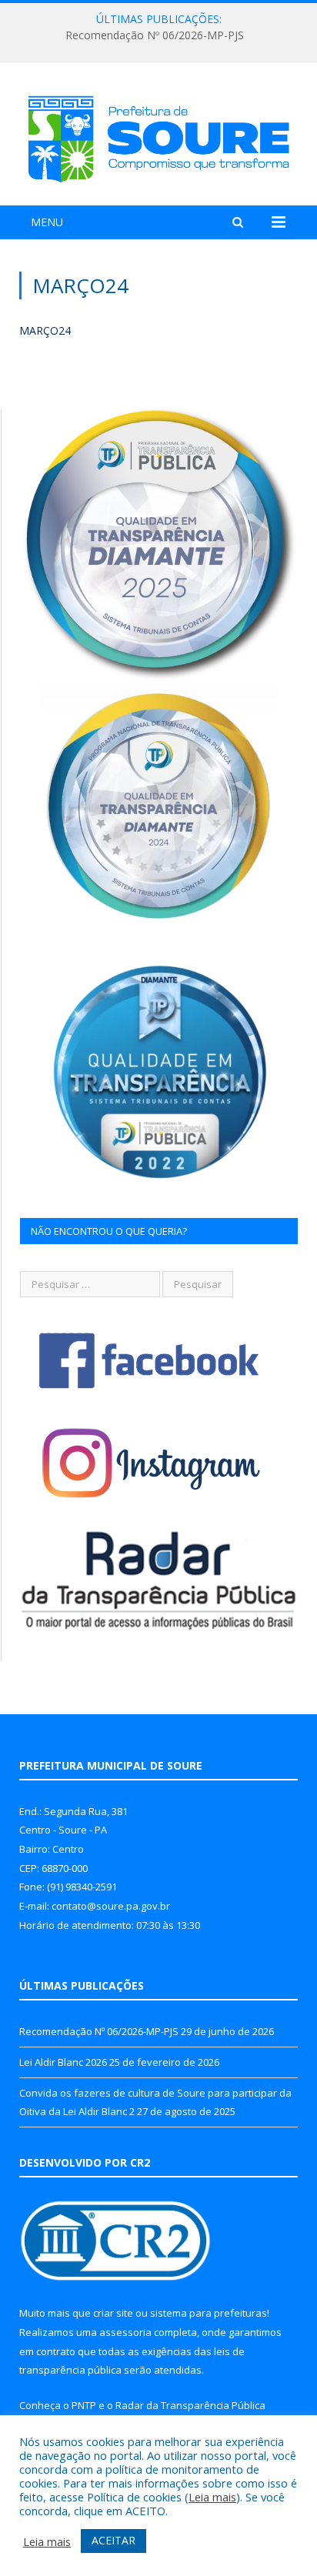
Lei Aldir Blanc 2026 (155, 35)
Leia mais (212, 2497)
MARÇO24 (45, 330)
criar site (113, 2313)
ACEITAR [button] (113, 2540)
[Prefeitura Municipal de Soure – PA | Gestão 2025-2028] (158, 137)
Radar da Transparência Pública (190, 2405)
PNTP (84, 2405)
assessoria (125, 2332)
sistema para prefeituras (209, 2313)
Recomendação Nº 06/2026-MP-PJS (99, 2031)
